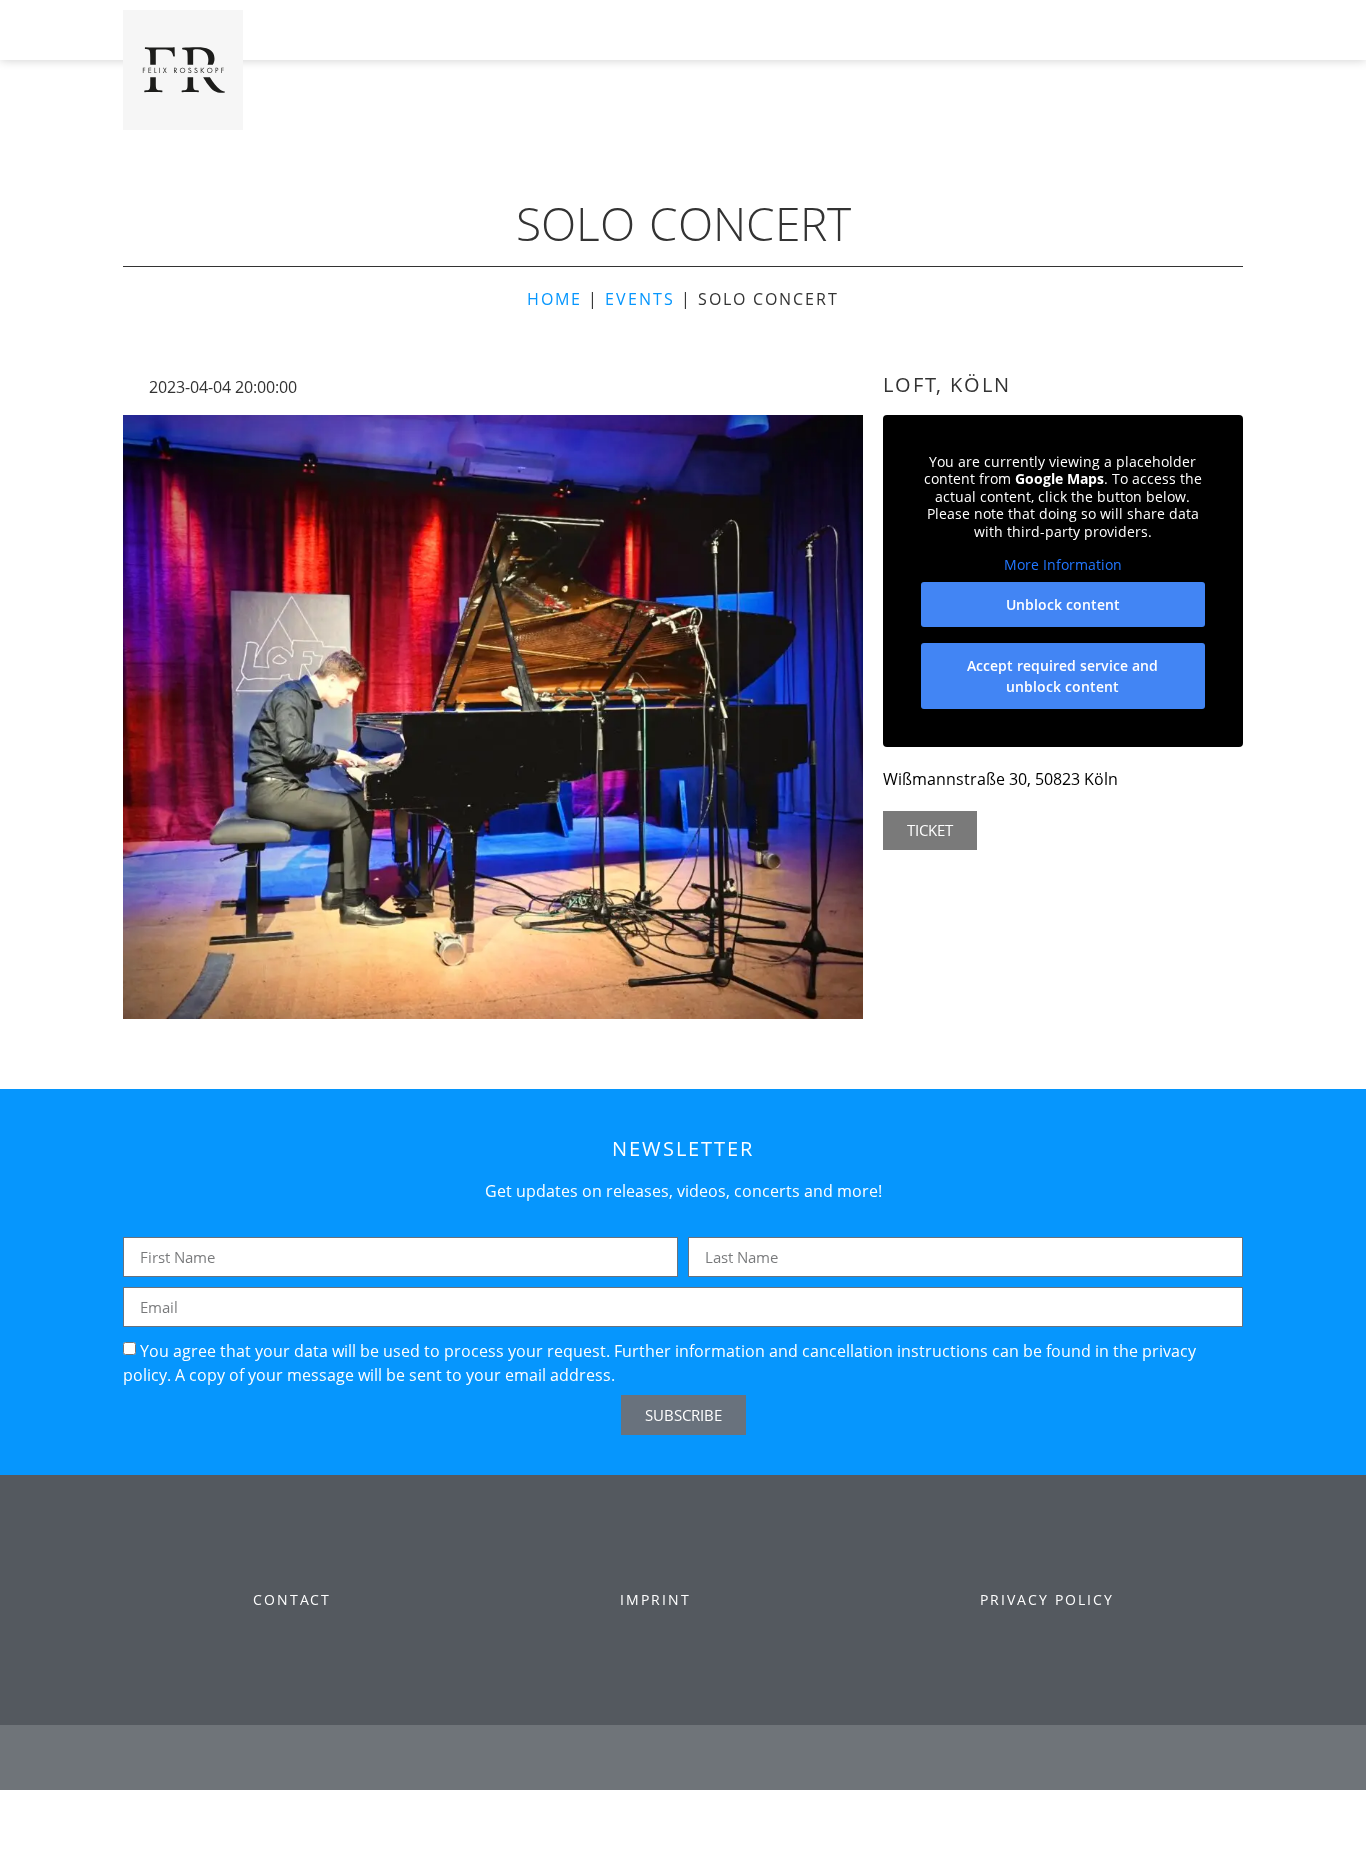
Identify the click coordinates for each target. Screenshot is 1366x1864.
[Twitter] (603, 1757)
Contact (292, 1599)
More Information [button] (1063, 565)
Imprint (655, 1599)
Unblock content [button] (1063, 604)
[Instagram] (709, 1757)
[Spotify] (762, 1757)
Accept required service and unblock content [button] (1062, 676)
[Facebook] (550, 1757)
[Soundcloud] (815, 1757)
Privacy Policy (1047, 1599)
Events (640, 299)
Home (554, 299)
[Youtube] (656, 1757)
